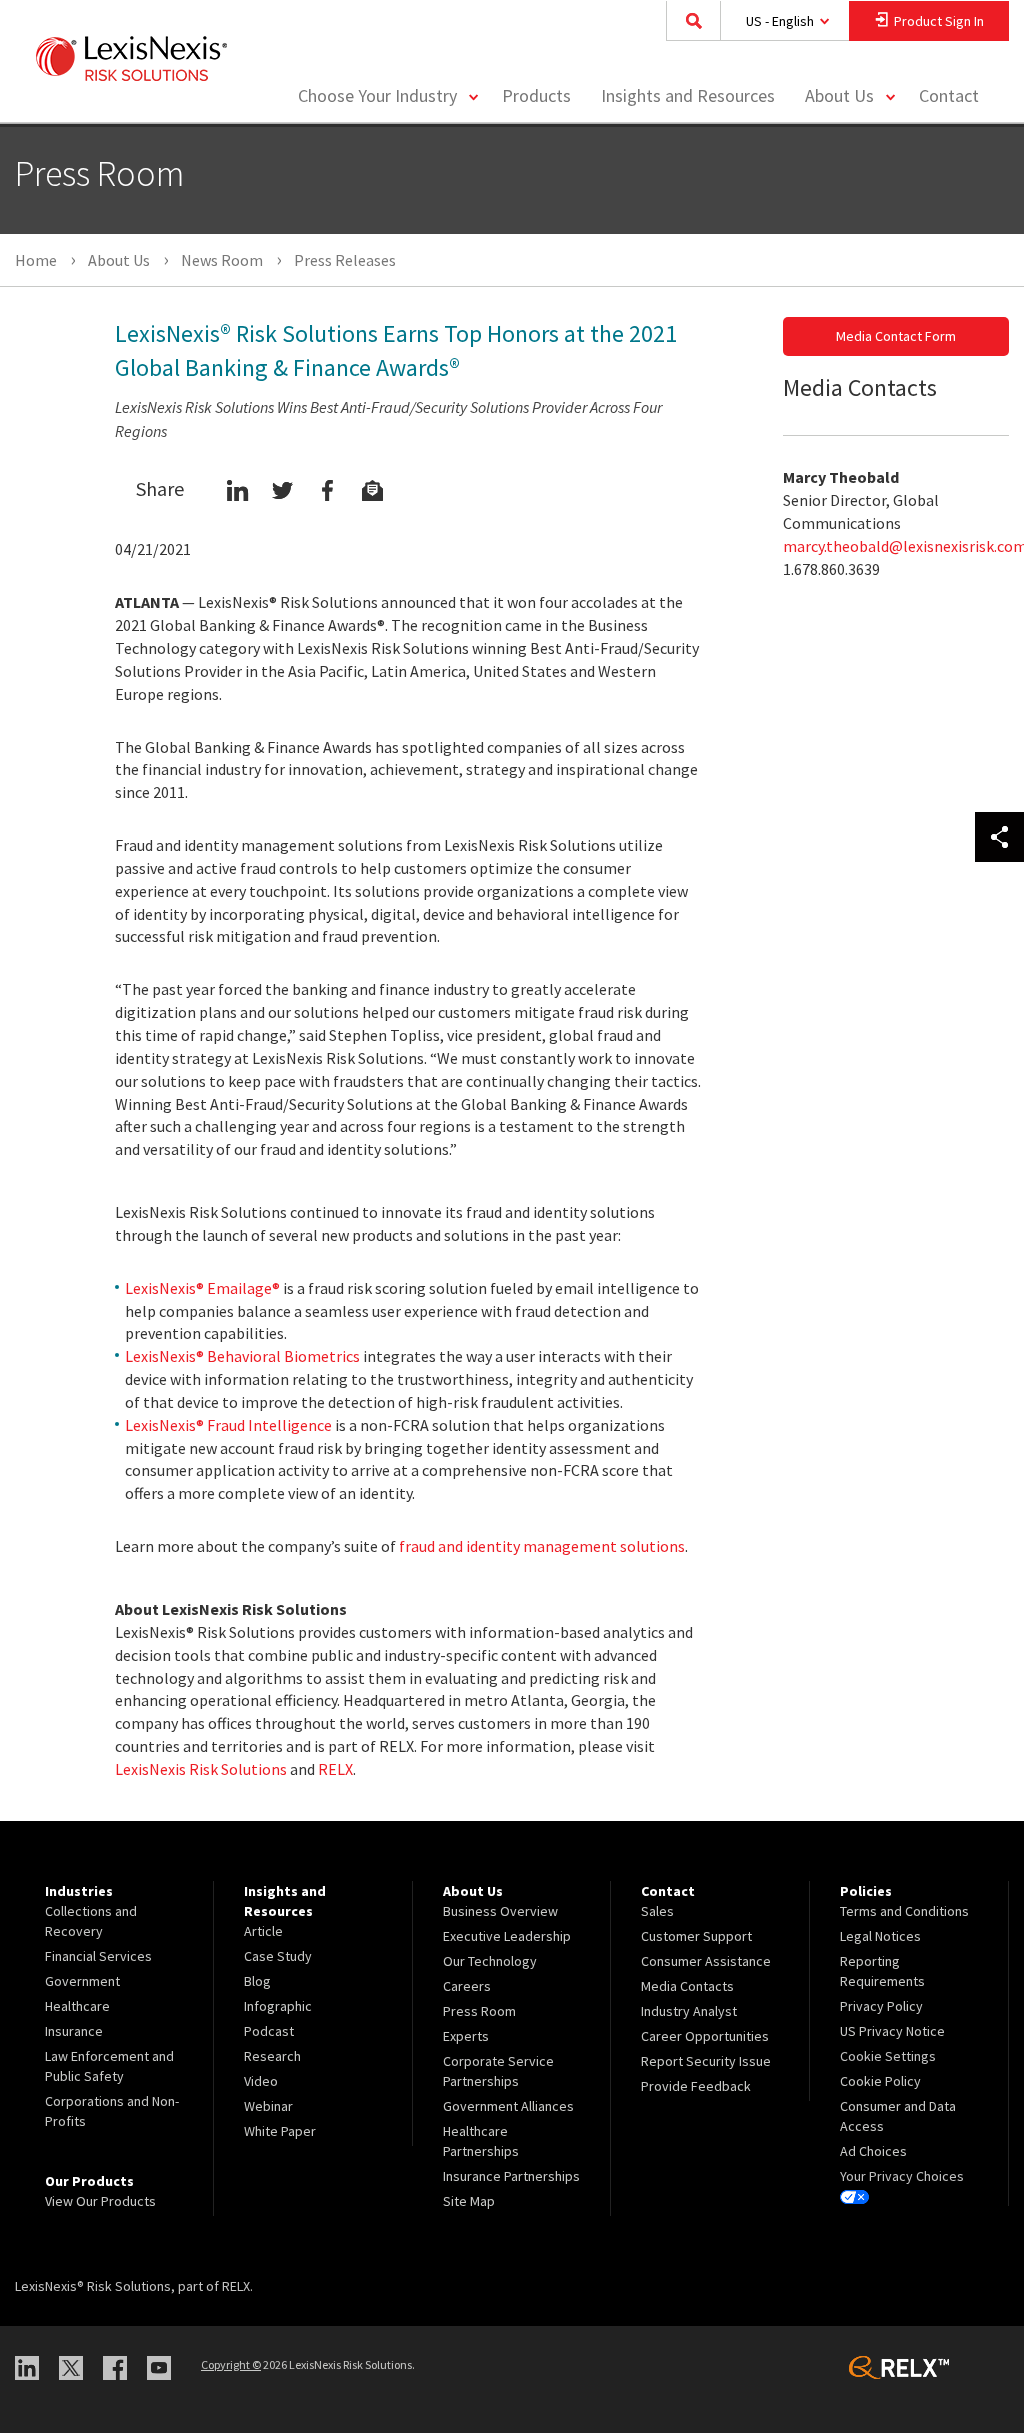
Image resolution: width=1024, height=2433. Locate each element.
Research (272, 2056)
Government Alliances (508, 2106)
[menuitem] (536, 96)
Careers (467, 1986)
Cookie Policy (880, 2081)
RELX (335, 1769)
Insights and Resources (688, 95)
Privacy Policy (881, 2006)
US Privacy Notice (892, 2031)
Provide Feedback (696, 2086)
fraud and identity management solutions (542, 1546)
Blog (257, 1981)
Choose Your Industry (377, 95)
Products (536, 95)
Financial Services (98, 1956)
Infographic (278, 2006)
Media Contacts (687, 1986)
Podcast (269, 2031)
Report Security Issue (706, 2061)
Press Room (479, 2011)
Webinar (268, 2106)
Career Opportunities (705, 2036)
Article (263, 1931)
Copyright (231, 2364)
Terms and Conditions (904, 1911)
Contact (949, 95)
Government (82, 1981)
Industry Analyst (689, 2011)
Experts (466, 2036)
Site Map (469, 2201)
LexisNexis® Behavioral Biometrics (242, 1356)
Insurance (74, 2031)
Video (261, 2081)
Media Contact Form (896, 336)
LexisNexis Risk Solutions (201, 1769)
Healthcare (77, 2006)
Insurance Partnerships (511, 2176)
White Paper (280, 2131)
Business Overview (500, 1911)
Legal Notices (880, 1936)
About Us (839, 95)
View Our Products (100, 2201)
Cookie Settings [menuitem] (888, 2056)
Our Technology (490, 1961)
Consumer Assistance (706, 1961)
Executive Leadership (507, 1936)
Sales (657, 1911)
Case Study (278, 1956)
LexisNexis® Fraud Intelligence (228, 1425)
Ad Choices (873, 2151)
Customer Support (696, 1936)
